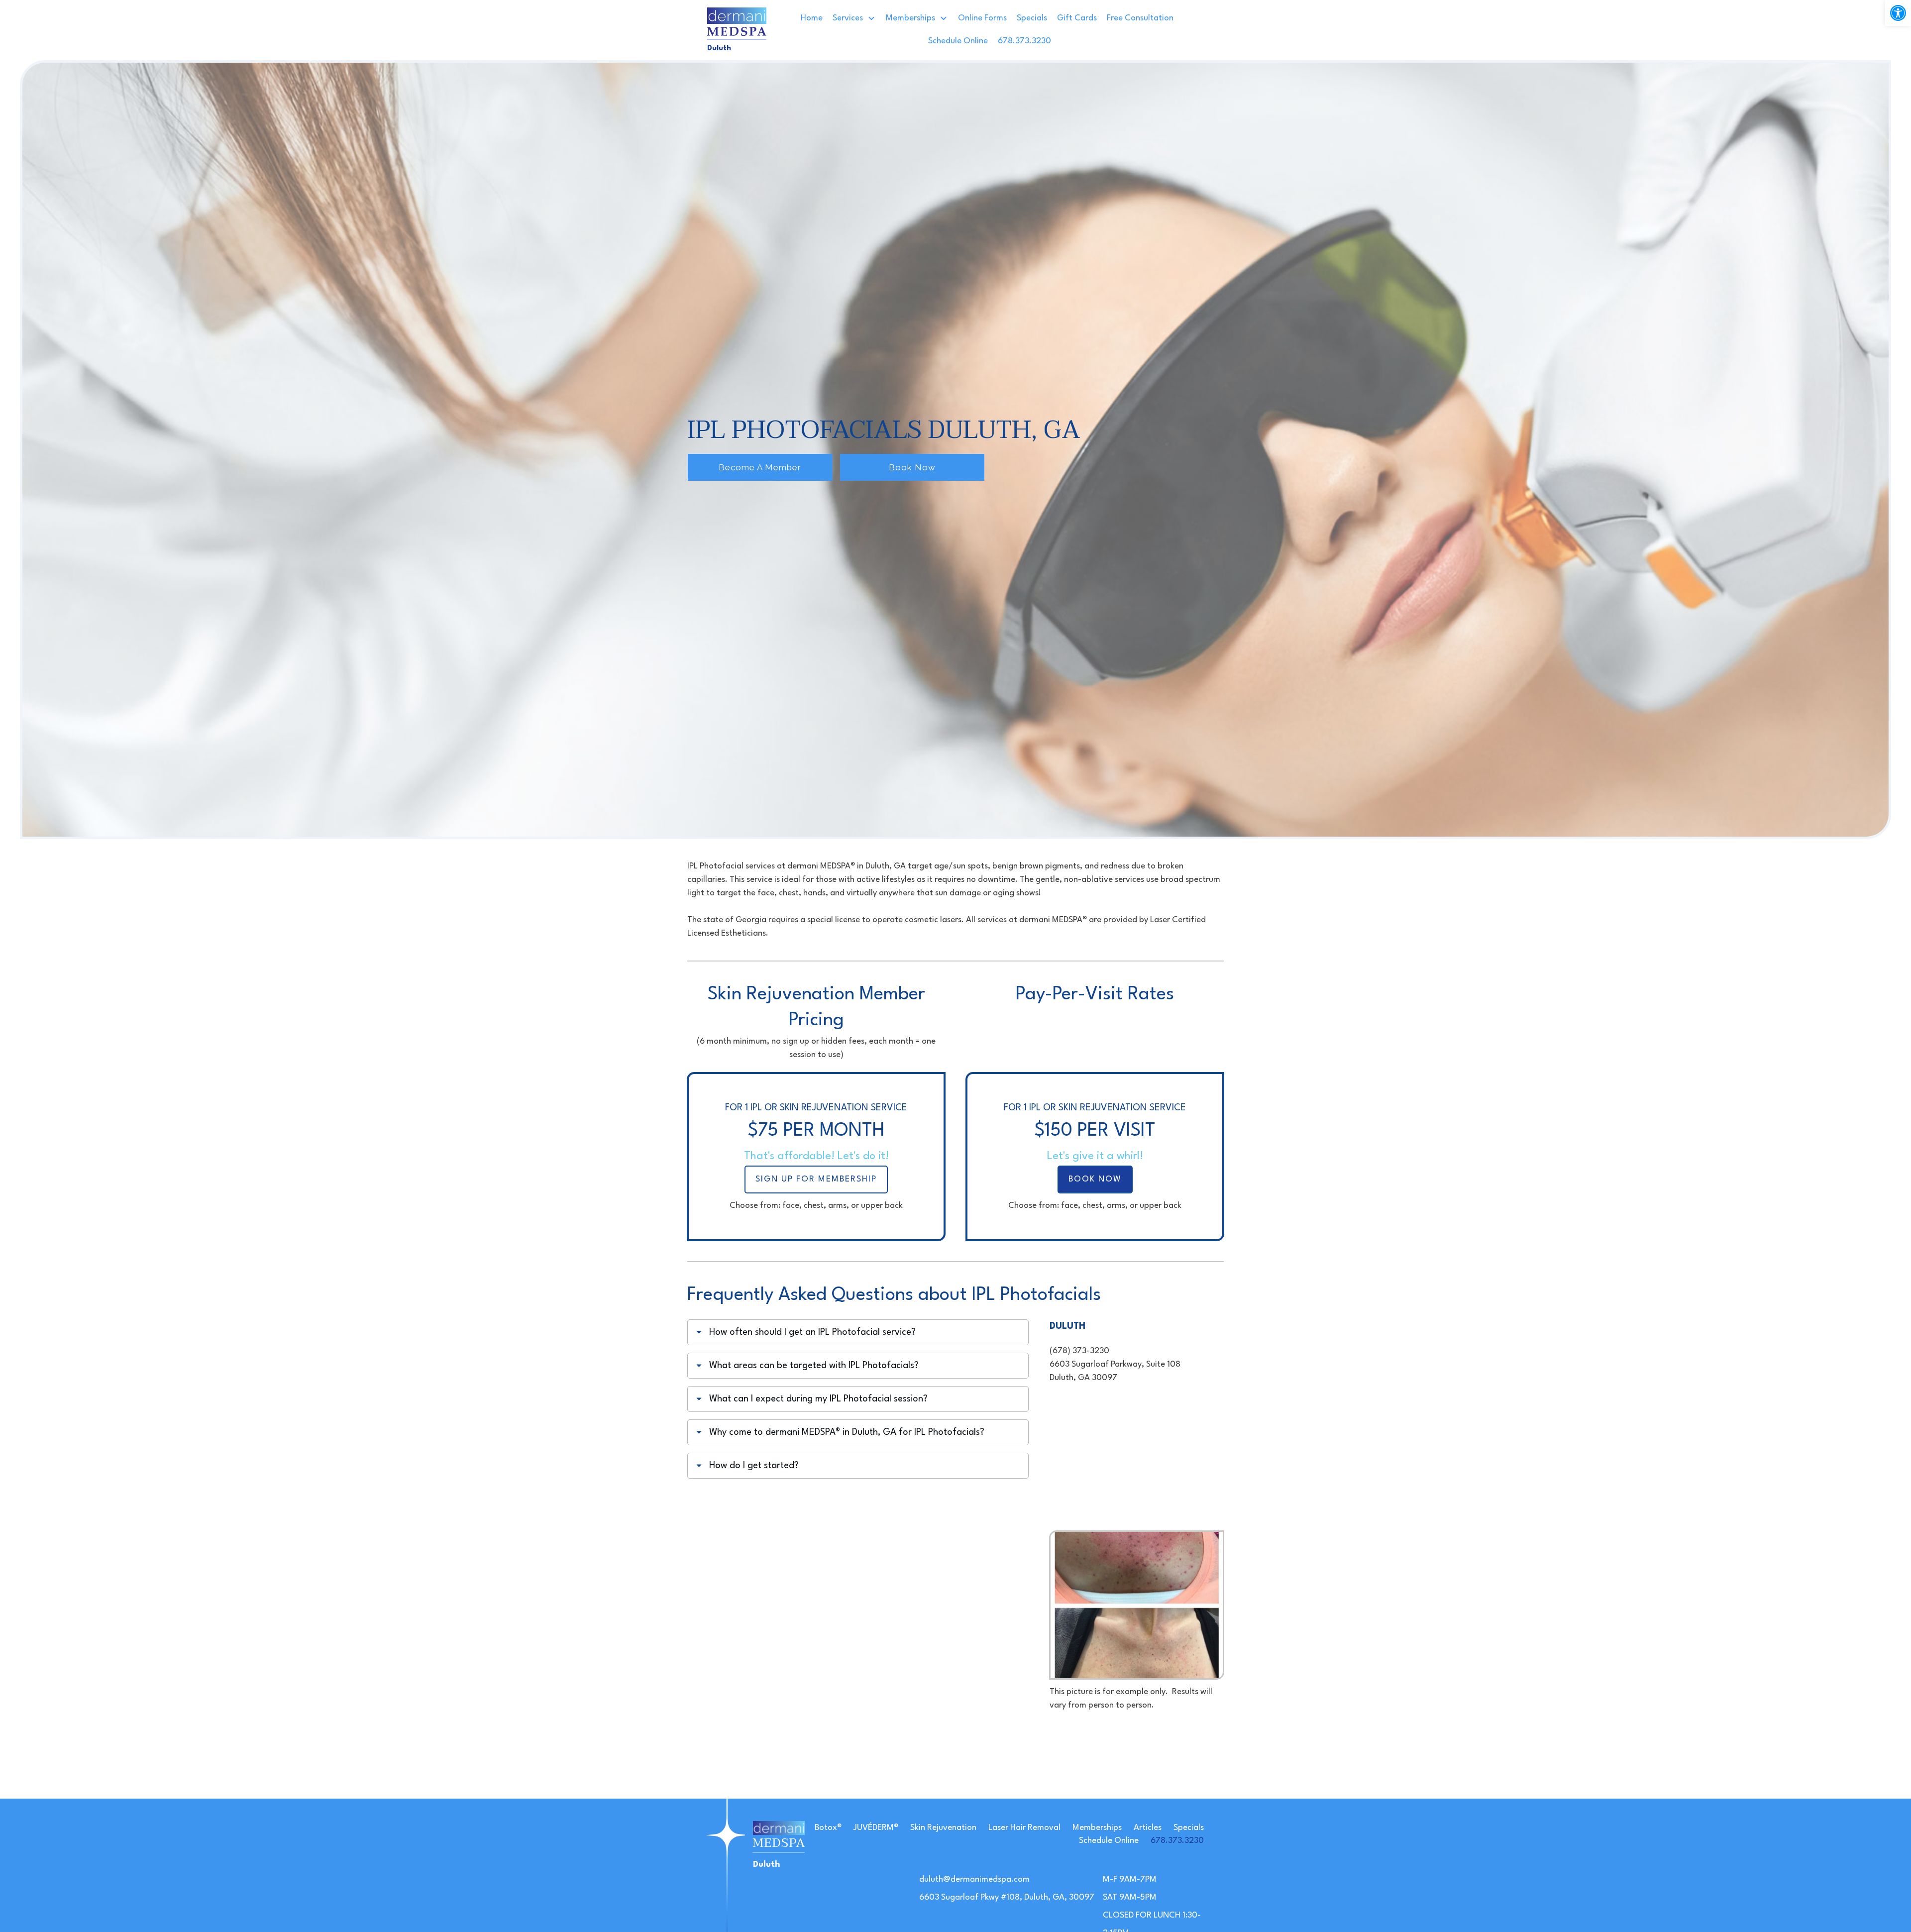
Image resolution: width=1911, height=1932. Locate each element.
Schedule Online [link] (1109, 1841)
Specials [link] (1189, 1828)
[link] (1898, 13)
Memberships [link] (1097, 1828)
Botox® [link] (828, 1828)
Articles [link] (1148, 1828)
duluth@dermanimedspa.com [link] (974, 1879)
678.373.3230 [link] (1177, 1841)
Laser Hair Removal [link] (1024, 1828)
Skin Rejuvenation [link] (943, 1828)
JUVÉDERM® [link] (876, 1828)
